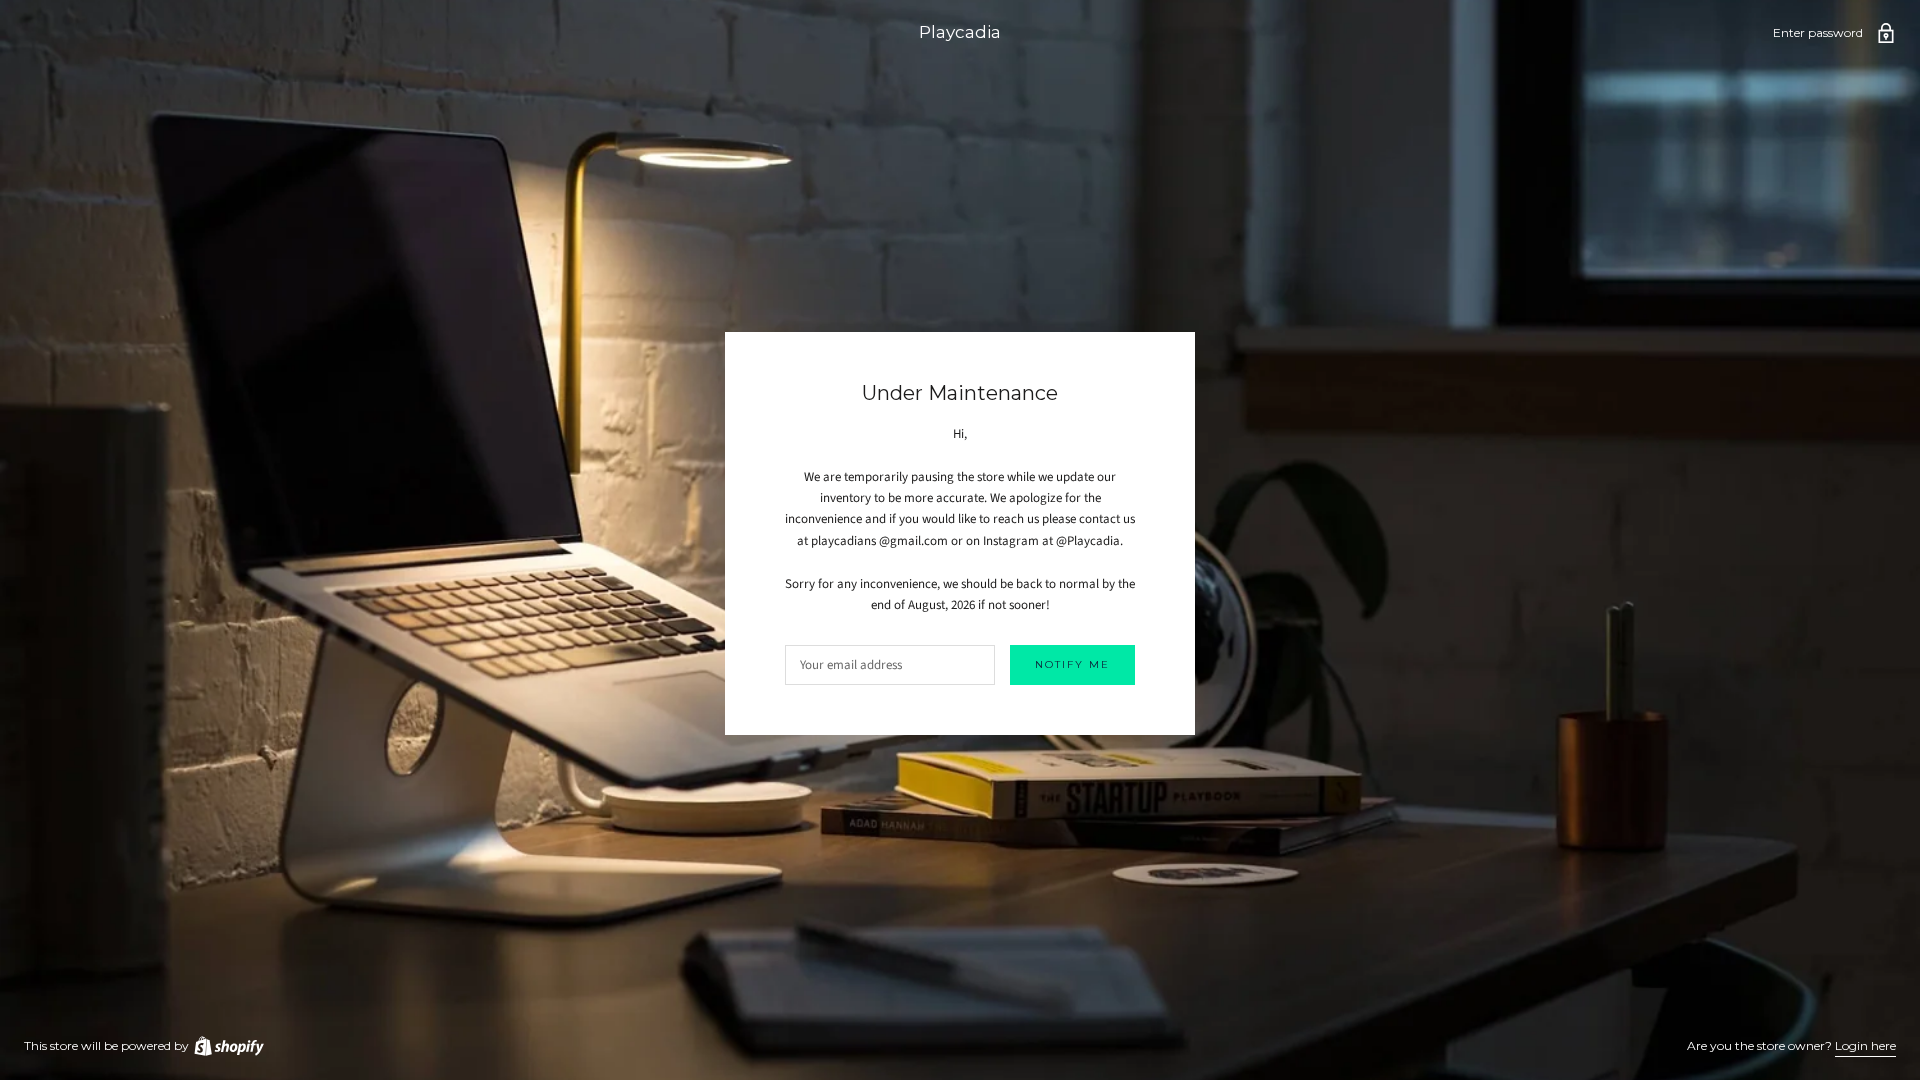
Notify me (1072, 664)
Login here (1865, 1045)
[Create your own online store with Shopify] (228, 1045)
